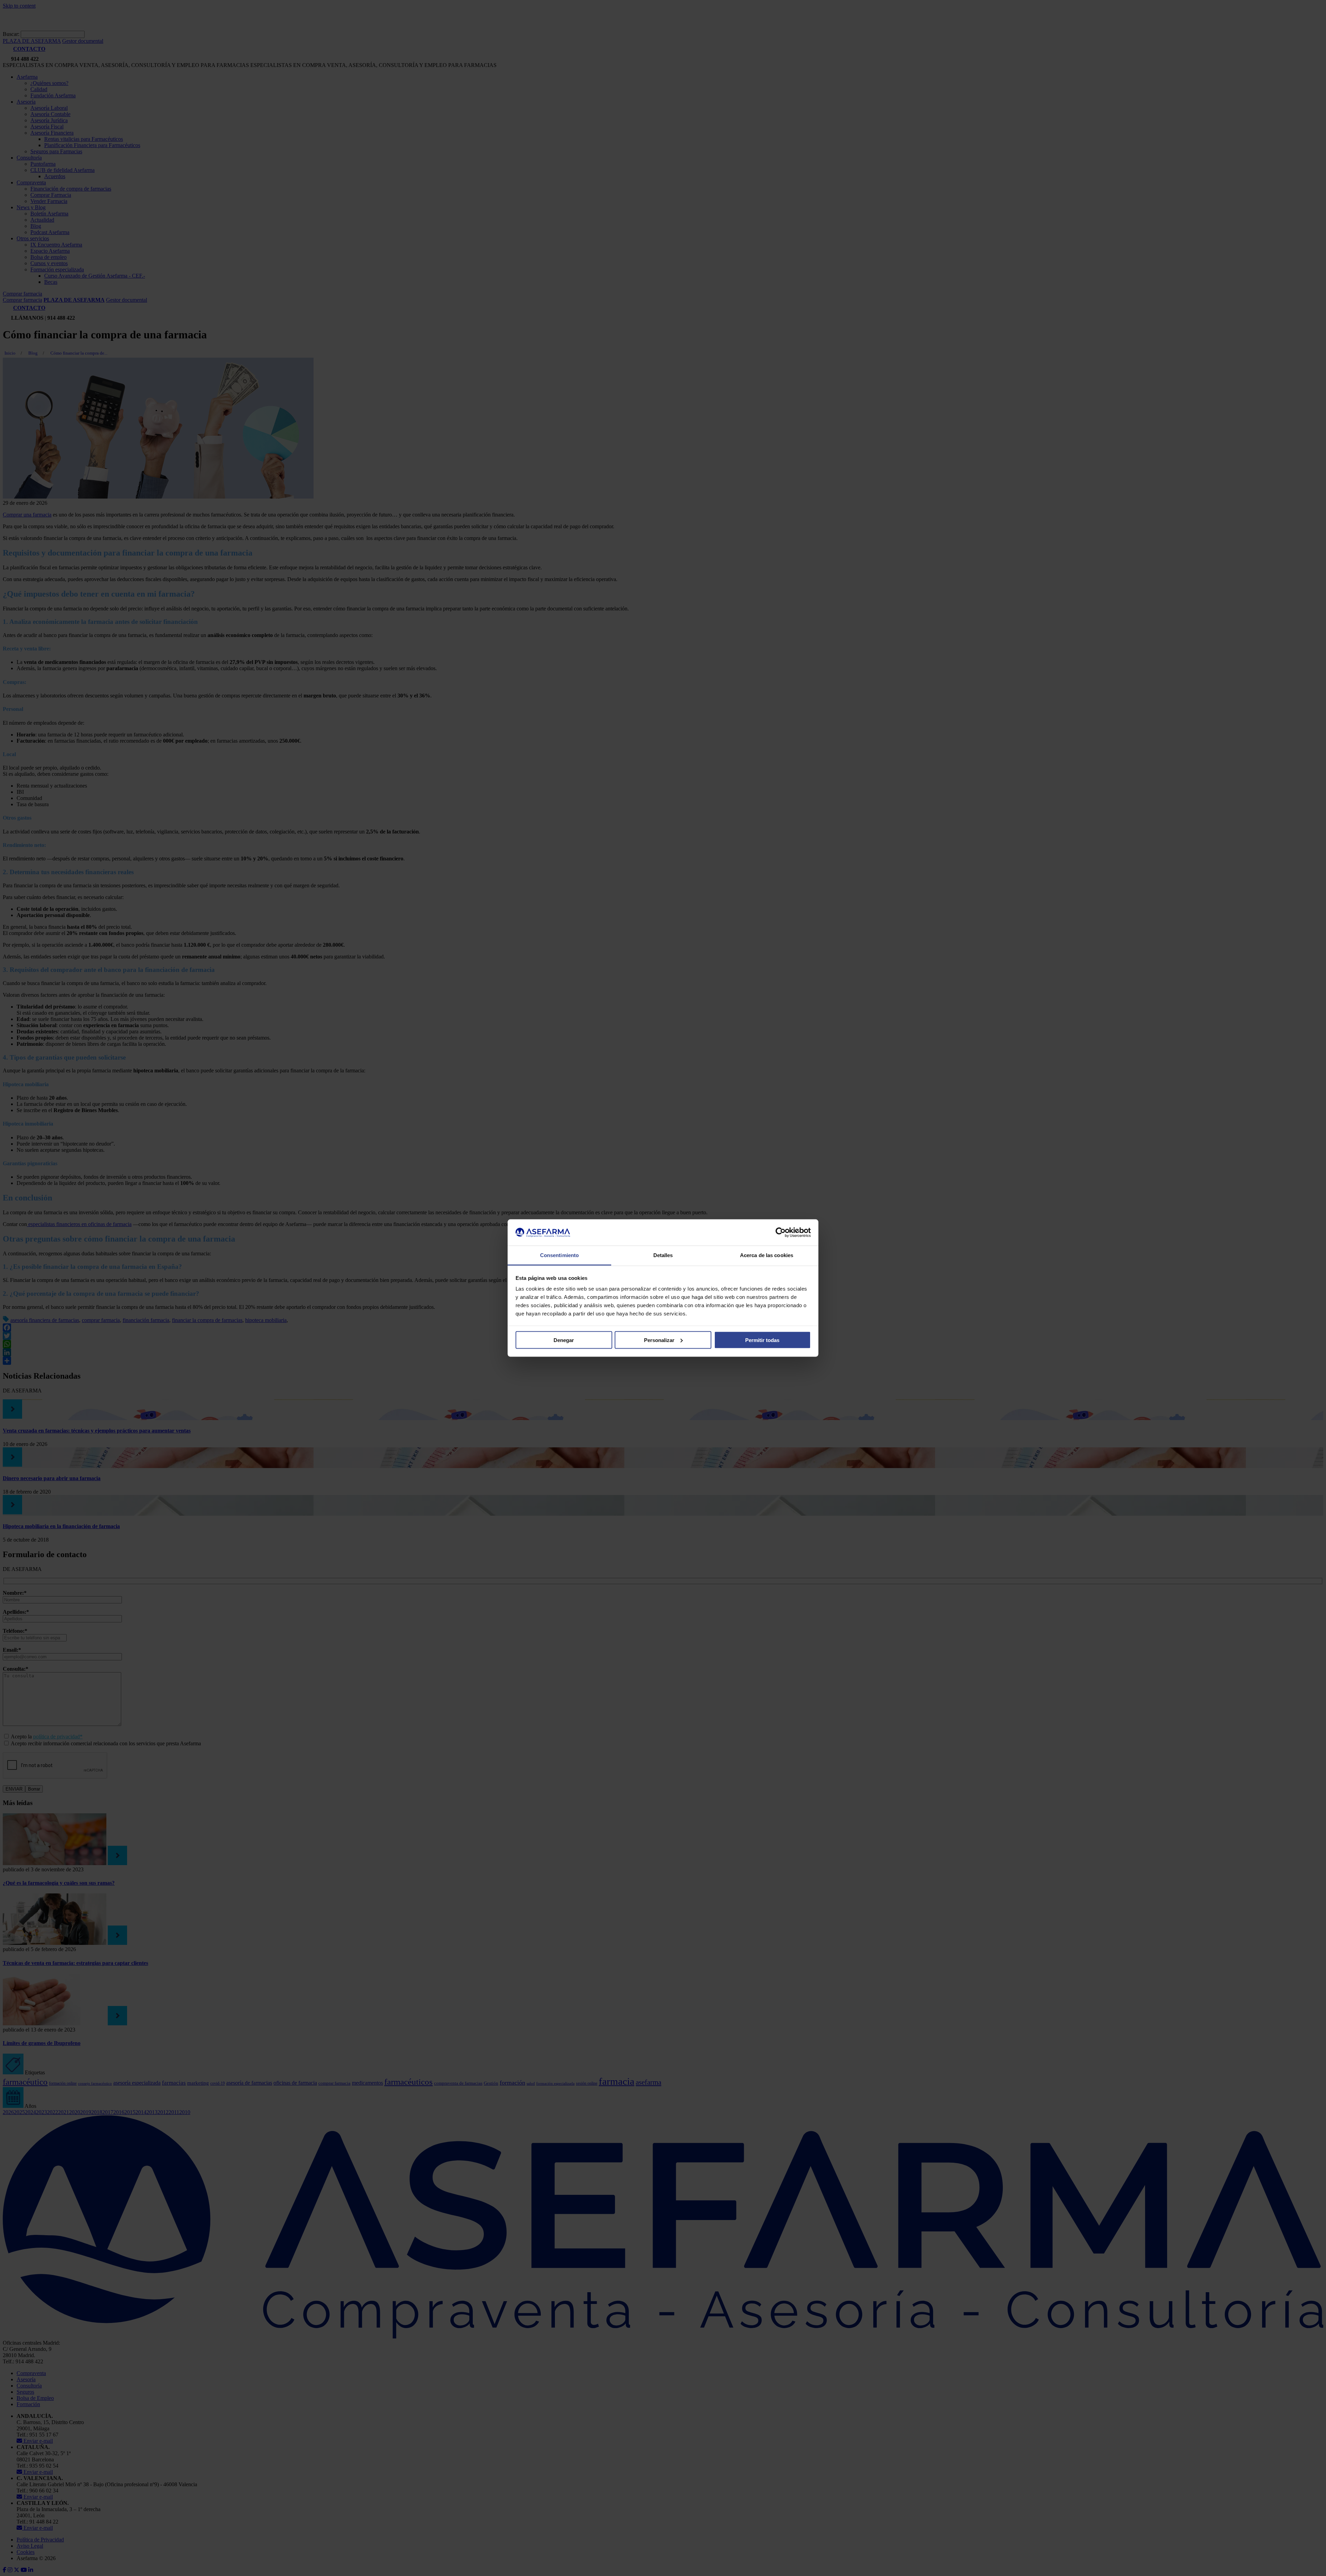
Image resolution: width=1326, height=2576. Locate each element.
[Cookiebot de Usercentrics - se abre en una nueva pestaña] (781, 1233)
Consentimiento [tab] (559, 1255)
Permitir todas (762, 1340)
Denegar (564, 1340)
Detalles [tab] (663, 1255)
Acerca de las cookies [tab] (767, 1255)
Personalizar (659, 1340)
